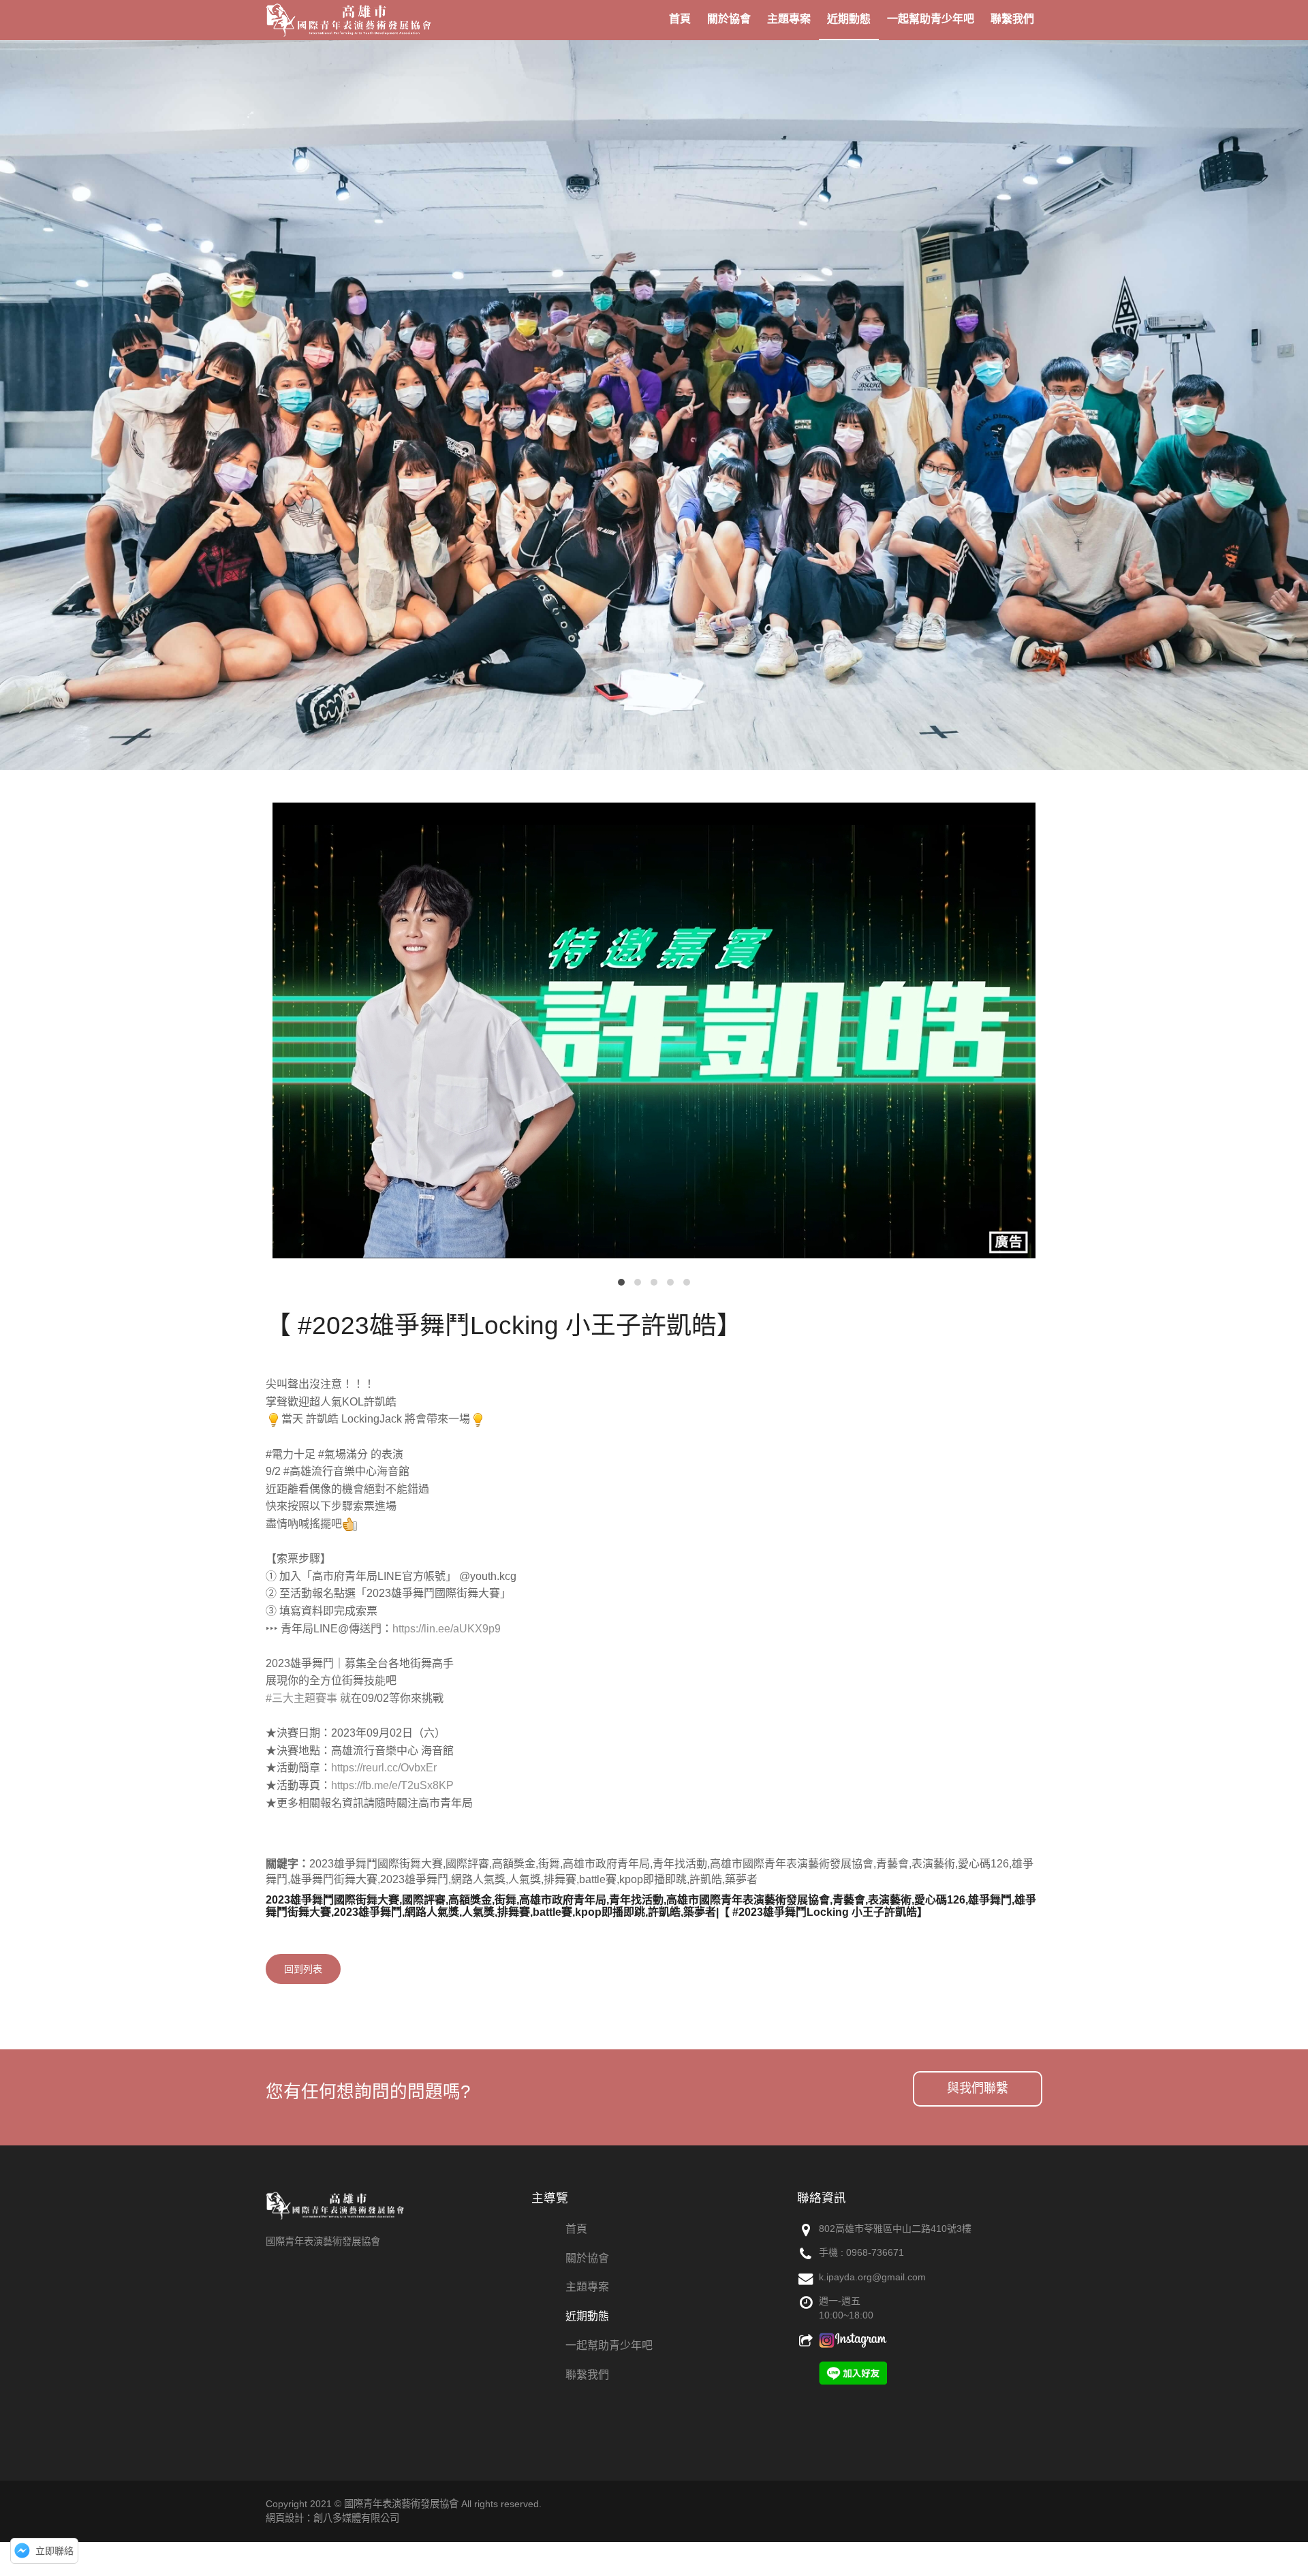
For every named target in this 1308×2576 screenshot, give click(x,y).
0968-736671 (875, 2252)
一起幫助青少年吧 (609, 2345)
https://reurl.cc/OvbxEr (384, 1768)
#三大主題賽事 (301, 1698)
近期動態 (587, 2316)
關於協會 (587, 2258)
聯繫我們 (587, 2375)
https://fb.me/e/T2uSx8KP (392, 1785)
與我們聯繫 (978, 2088)
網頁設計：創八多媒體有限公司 (332, 2518)
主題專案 (587, 2287)
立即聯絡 (54, 2551)
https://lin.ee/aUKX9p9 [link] (447, 1629)
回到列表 (303, 1969)
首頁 (576, 2229)
